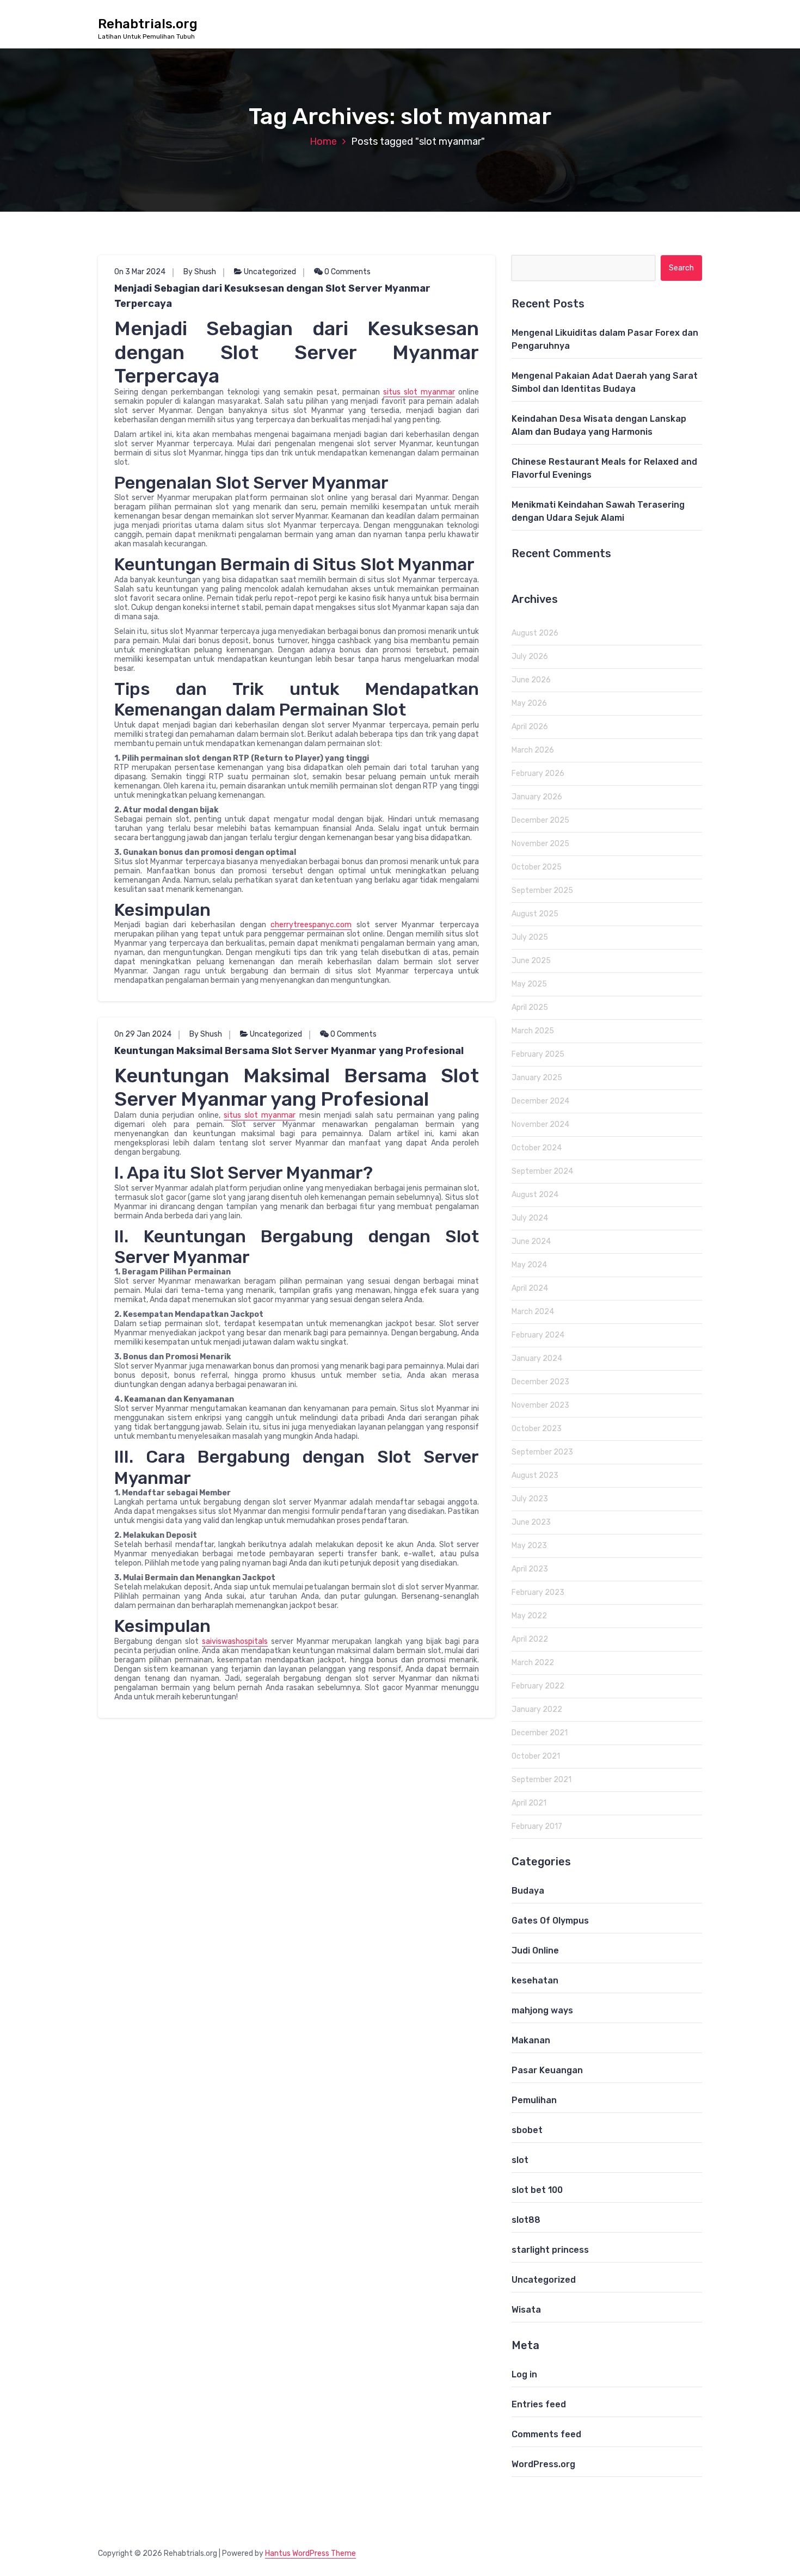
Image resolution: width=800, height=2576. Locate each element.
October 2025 (537, 867)
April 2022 (530, 1639)
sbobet (527, 2130)
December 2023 (540, 1382)
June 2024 (531, 1241)
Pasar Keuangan (547, 2070)
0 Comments (347, 272)
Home (323, 141)
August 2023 (535, 1475)
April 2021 (529, 1803)
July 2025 (530, 937)
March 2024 (533, 1312)
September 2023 (542, 1452)
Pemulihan (534, 2100)
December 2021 (540, 1733)
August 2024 (535, 1195)
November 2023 (540, 1405)
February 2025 (538, 1054)
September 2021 (541, 1780)
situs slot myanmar (419, 392)
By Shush (200, 272)
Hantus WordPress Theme (310, 2553)
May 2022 (529, 1616)
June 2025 (531, 961)
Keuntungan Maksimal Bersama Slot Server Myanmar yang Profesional (289, 1051)
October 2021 (536, 1756)
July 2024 (530, 1218)
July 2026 (530, 657)
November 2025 (540, 844)
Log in (524, 2374)
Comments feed (546, 2434)
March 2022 (533, 1663)
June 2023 (531, 1522)
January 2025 (537, 1078)
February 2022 (538, 1686)
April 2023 (530, 1569)
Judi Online (535, 1951)
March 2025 (533, 1031)
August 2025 (535, 914)
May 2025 (529, 984)
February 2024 (538, 1335)
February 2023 (538, 1592)
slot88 (526, 2220)
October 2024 (537, 1148)
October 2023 (537, 1429)
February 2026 (538, 774)
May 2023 (529, 1546)
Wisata (526, 2310)
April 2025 (530, 1007)
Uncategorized (270, 272)
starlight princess (550, 2250)
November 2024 (540, 1124)
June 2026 (531, 680)
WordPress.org (543, 2464)
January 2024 (537, 1358)
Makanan (531, 2040)
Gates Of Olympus (550, 1921)
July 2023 (530, 1499)
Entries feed (539, 2404)
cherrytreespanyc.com (311, 925)
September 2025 (542, 890)
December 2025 (540, 820)
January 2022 (537, 1709)
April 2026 (530, 727)
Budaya (528, 1891)
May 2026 (529, 703)
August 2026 (535, 633)
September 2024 (542, 1171)
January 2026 (537, 797)
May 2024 (529, 1265)
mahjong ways (542, 2010)
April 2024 (530, 1288)
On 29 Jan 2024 (143, 1034)
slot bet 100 (537, 2190)
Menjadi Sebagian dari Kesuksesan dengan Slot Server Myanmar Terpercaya (272, 296)
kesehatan (535, 1980)
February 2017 (537, 1826)
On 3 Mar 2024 (140, 272)
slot (520, 2160)
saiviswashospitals (235, 1641)
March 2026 (533, 750)
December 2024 (540, 1101)
